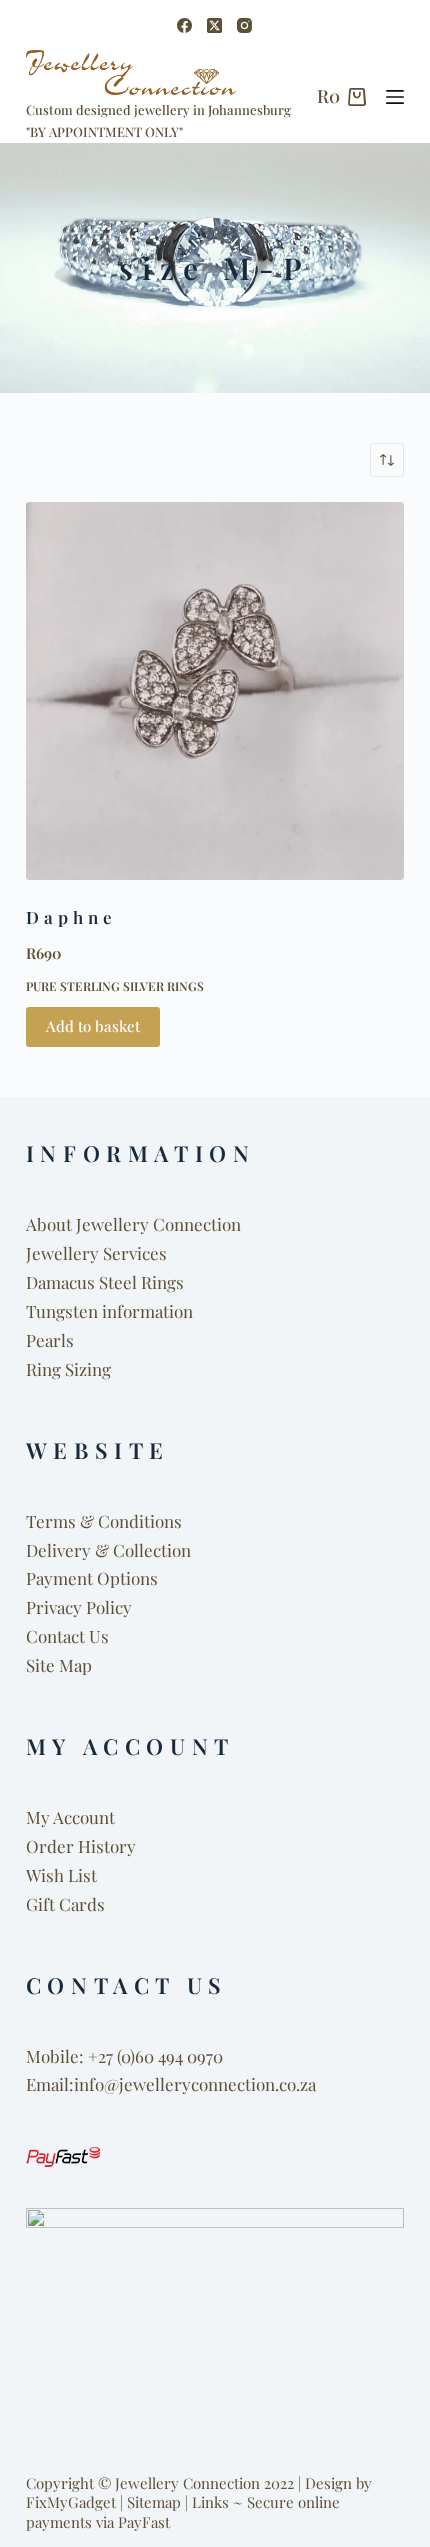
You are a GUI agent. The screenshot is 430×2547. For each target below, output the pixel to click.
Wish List (61, 1875)
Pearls (50, 1340)
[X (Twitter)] (214, 25)
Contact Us (67, 1636)
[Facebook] (184, 25)
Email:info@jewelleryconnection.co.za (171, 2084)
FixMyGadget (71, 2502)
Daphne (72, 917)
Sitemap (154, 2502)
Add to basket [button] (93, 1026)
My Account (70, 1817)
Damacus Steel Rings (105, 1282)
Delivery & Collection (108, 1550)
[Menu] (395, 97)
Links (210, 2502)
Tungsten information (109, 1311)
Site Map (59, 1665)
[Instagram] (244, 25)
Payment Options (92, 1578)
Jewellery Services (96, 1253)
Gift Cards (65, 1904)
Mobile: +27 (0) (80, 2056)
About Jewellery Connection (133, 1224)
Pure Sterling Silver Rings (115, 986)
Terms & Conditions (104, 1521)
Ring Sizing (68, 1369)
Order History (81, 1846)
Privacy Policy (79, 1607)
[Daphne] (215, 691)
